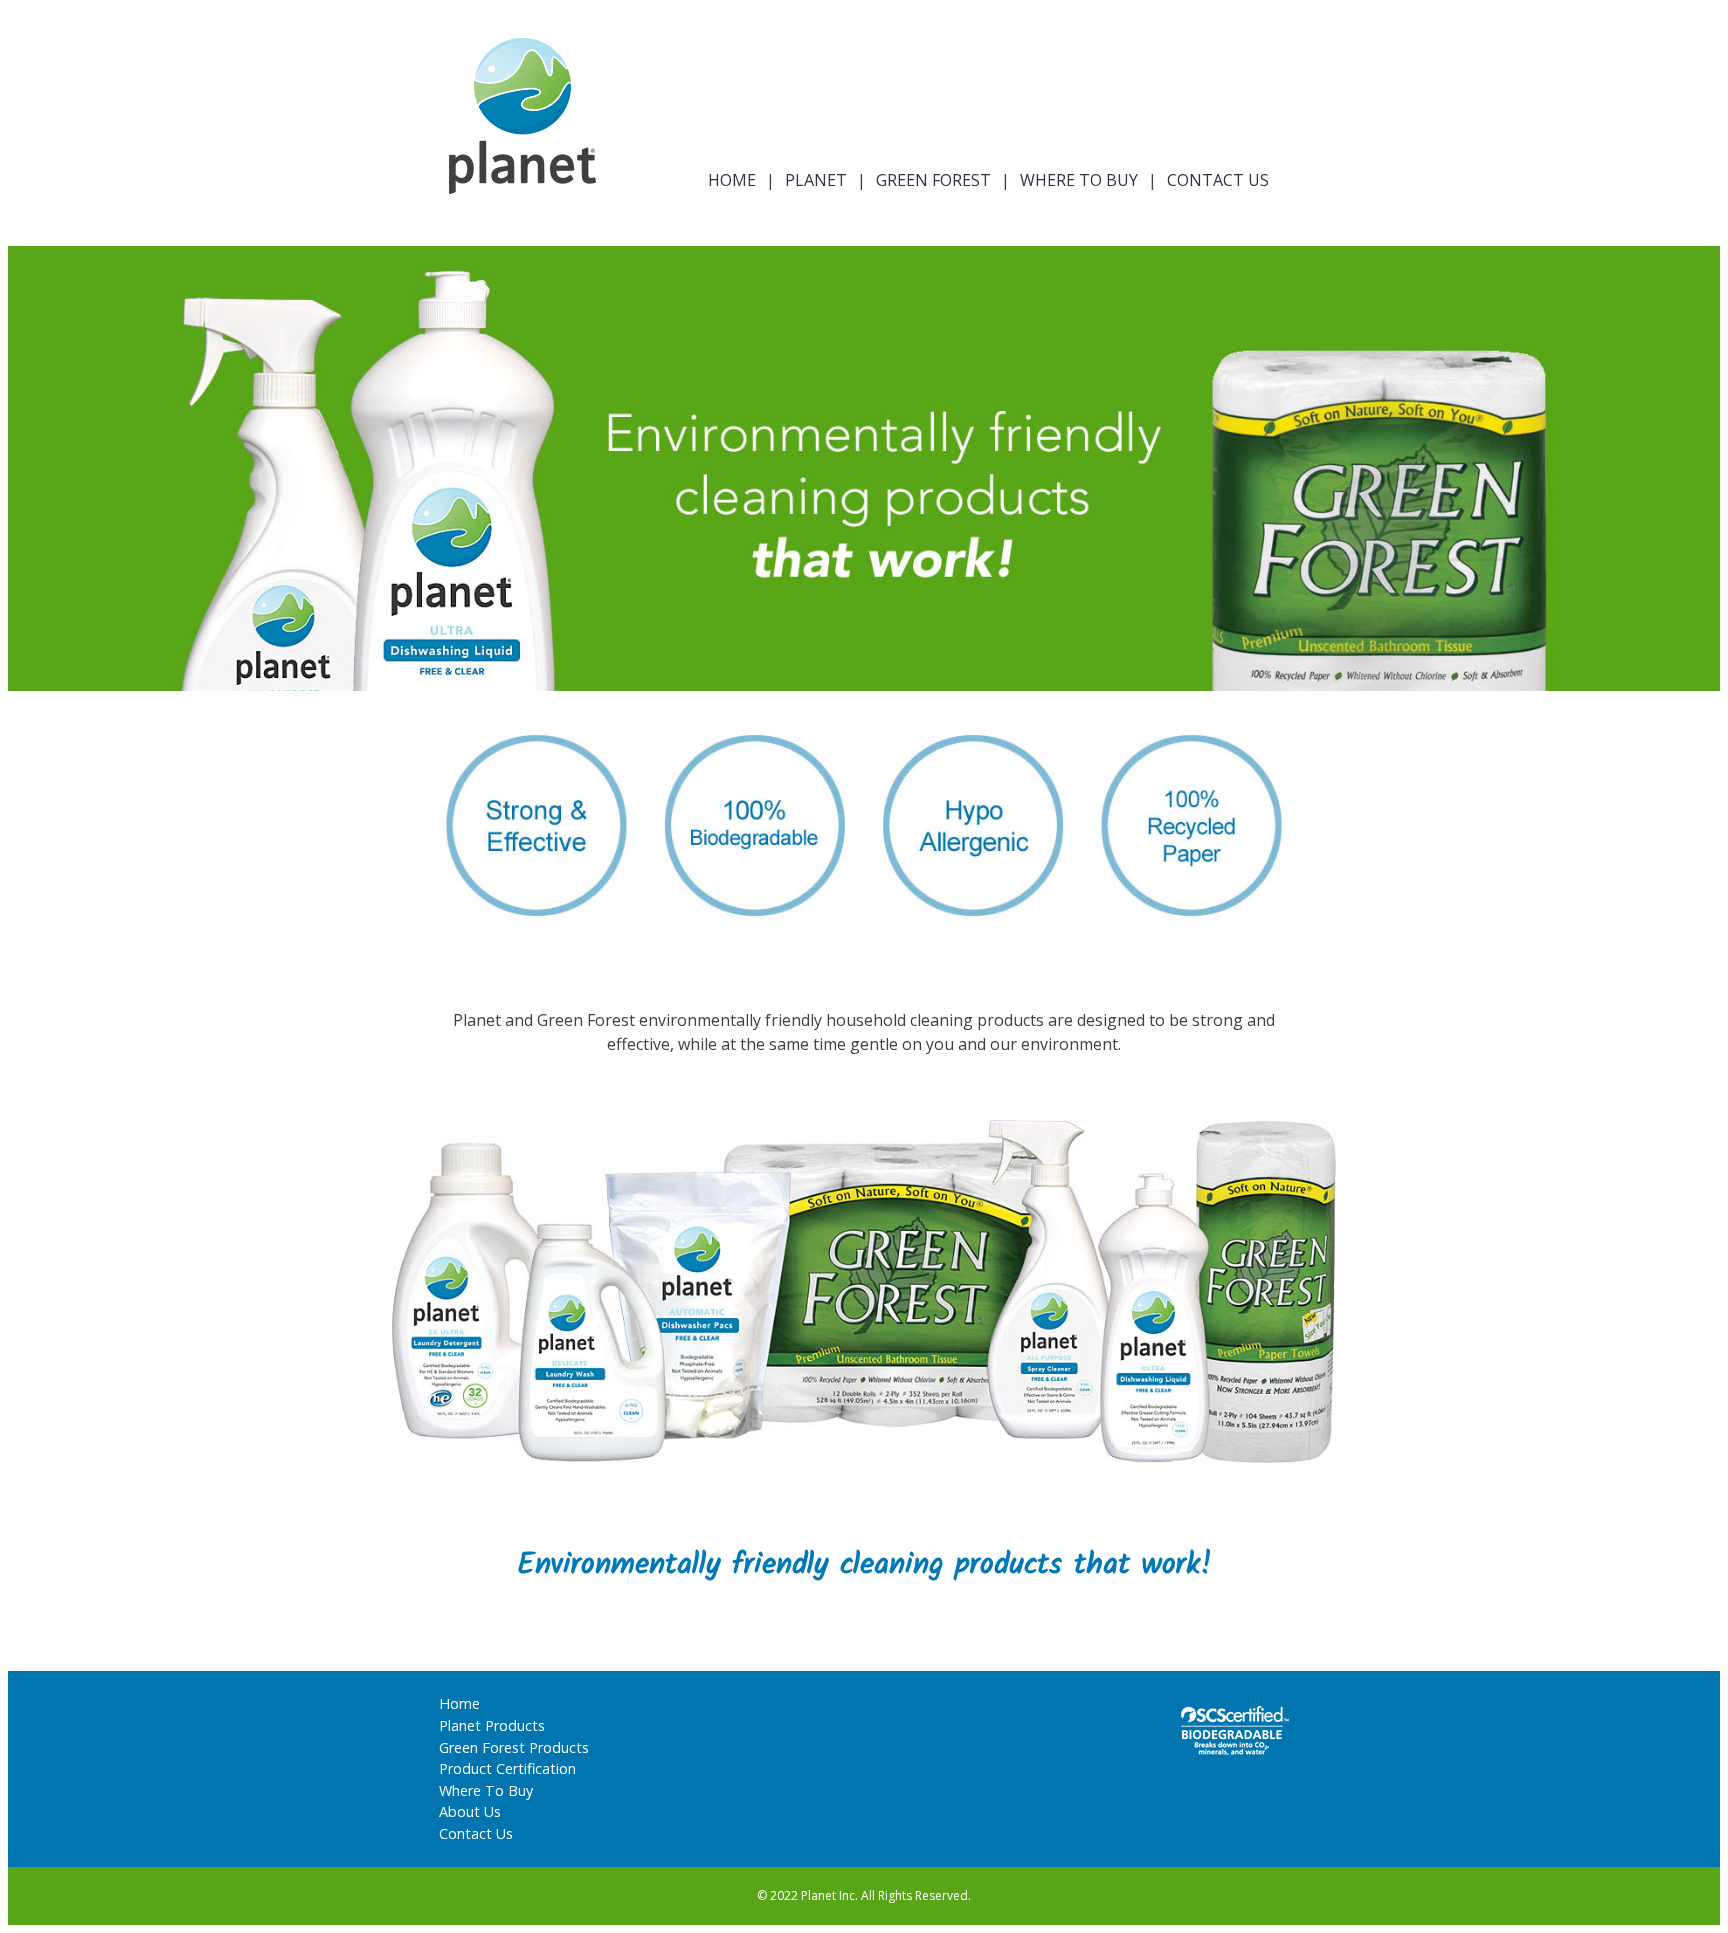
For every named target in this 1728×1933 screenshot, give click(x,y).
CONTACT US (1218, 180)
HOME (732, 180)
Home (459, 1703)
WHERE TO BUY (1079, 180)
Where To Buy (486, 1790)
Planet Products (492, 1725)
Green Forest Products (514, 1747)
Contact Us (476, 1833)
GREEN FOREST (933, 180)
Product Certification (507, 1768)
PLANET (816, 180)
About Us (470, 1811)
